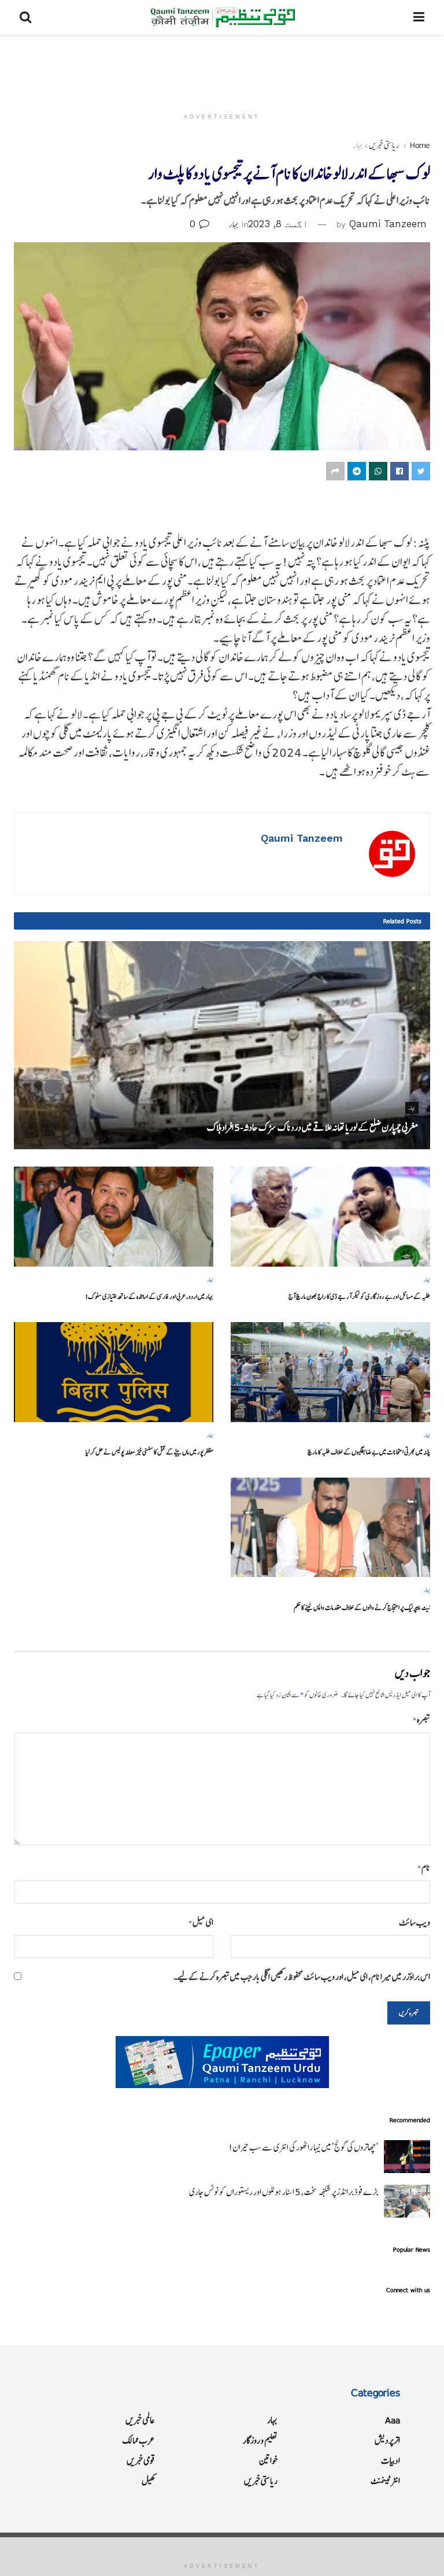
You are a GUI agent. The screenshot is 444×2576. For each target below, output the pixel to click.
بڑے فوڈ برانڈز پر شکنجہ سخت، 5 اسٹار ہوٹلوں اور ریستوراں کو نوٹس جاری (284, 2192)
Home (420, 145)
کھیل (148, 2481)
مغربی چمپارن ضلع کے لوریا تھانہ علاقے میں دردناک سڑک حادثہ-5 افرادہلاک (313, 1127)
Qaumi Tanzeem (388, 224)
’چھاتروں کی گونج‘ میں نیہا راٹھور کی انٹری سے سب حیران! (303, 2147)
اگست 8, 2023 (278, 224)
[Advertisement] (222, 69)
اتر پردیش (387, 2440)
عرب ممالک (139, 2440)
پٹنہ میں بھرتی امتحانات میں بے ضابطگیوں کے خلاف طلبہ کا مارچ (369, 1452)
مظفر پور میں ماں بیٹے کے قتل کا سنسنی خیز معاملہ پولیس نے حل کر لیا (149, 1452)
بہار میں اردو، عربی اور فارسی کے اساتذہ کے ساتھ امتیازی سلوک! (149, 1296)
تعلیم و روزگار (260, 2440)
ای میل (201, 1922)
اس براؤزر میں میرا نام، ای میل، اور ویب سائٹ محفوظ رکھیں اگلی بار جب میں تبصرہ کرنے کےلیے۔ (302, 1977)
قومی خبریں (141, 2461)
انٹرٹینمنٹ (385, 2481)
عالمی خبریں (140, 2420)
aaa (393, 2420)
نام (424, 1868)
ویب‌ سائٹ (415, 1922)
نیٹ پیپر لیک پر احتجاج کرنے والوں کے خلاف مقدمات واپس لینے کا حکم (362, 1607)
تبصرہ (421, 1720)
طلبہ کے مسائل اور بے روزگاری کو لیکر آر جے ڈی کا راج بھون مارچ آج (359, 1296)
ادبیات (391, 2461)
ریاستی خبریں (384, 145)
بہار (358, 145)
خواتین (268, 2461)
